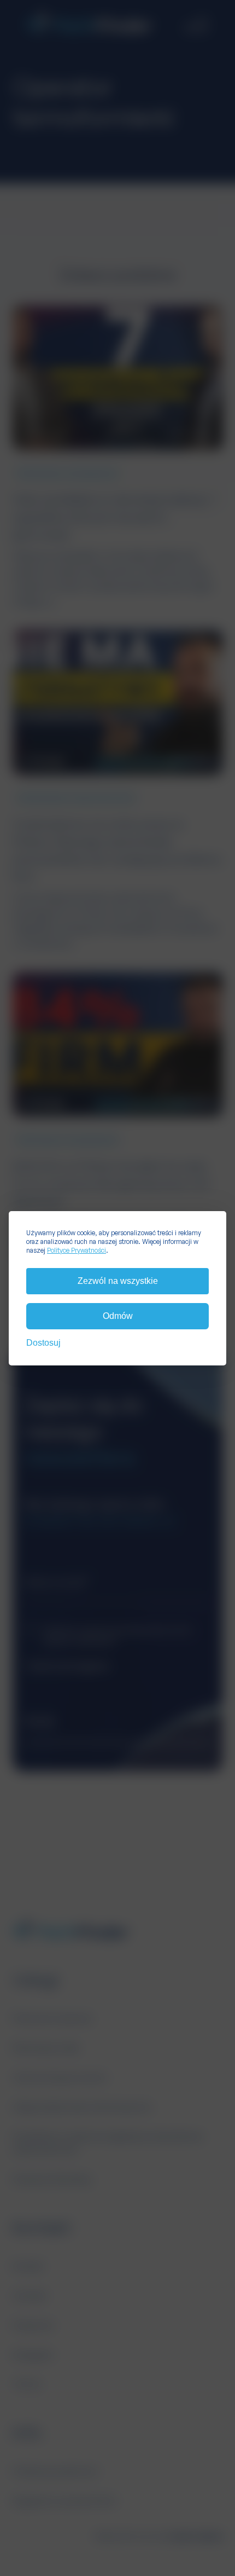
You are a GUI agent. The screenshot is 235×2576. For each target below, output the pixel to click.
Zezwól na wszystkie (118, 1281)
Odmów (118, 1316)
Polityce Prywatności (77, 1250)
